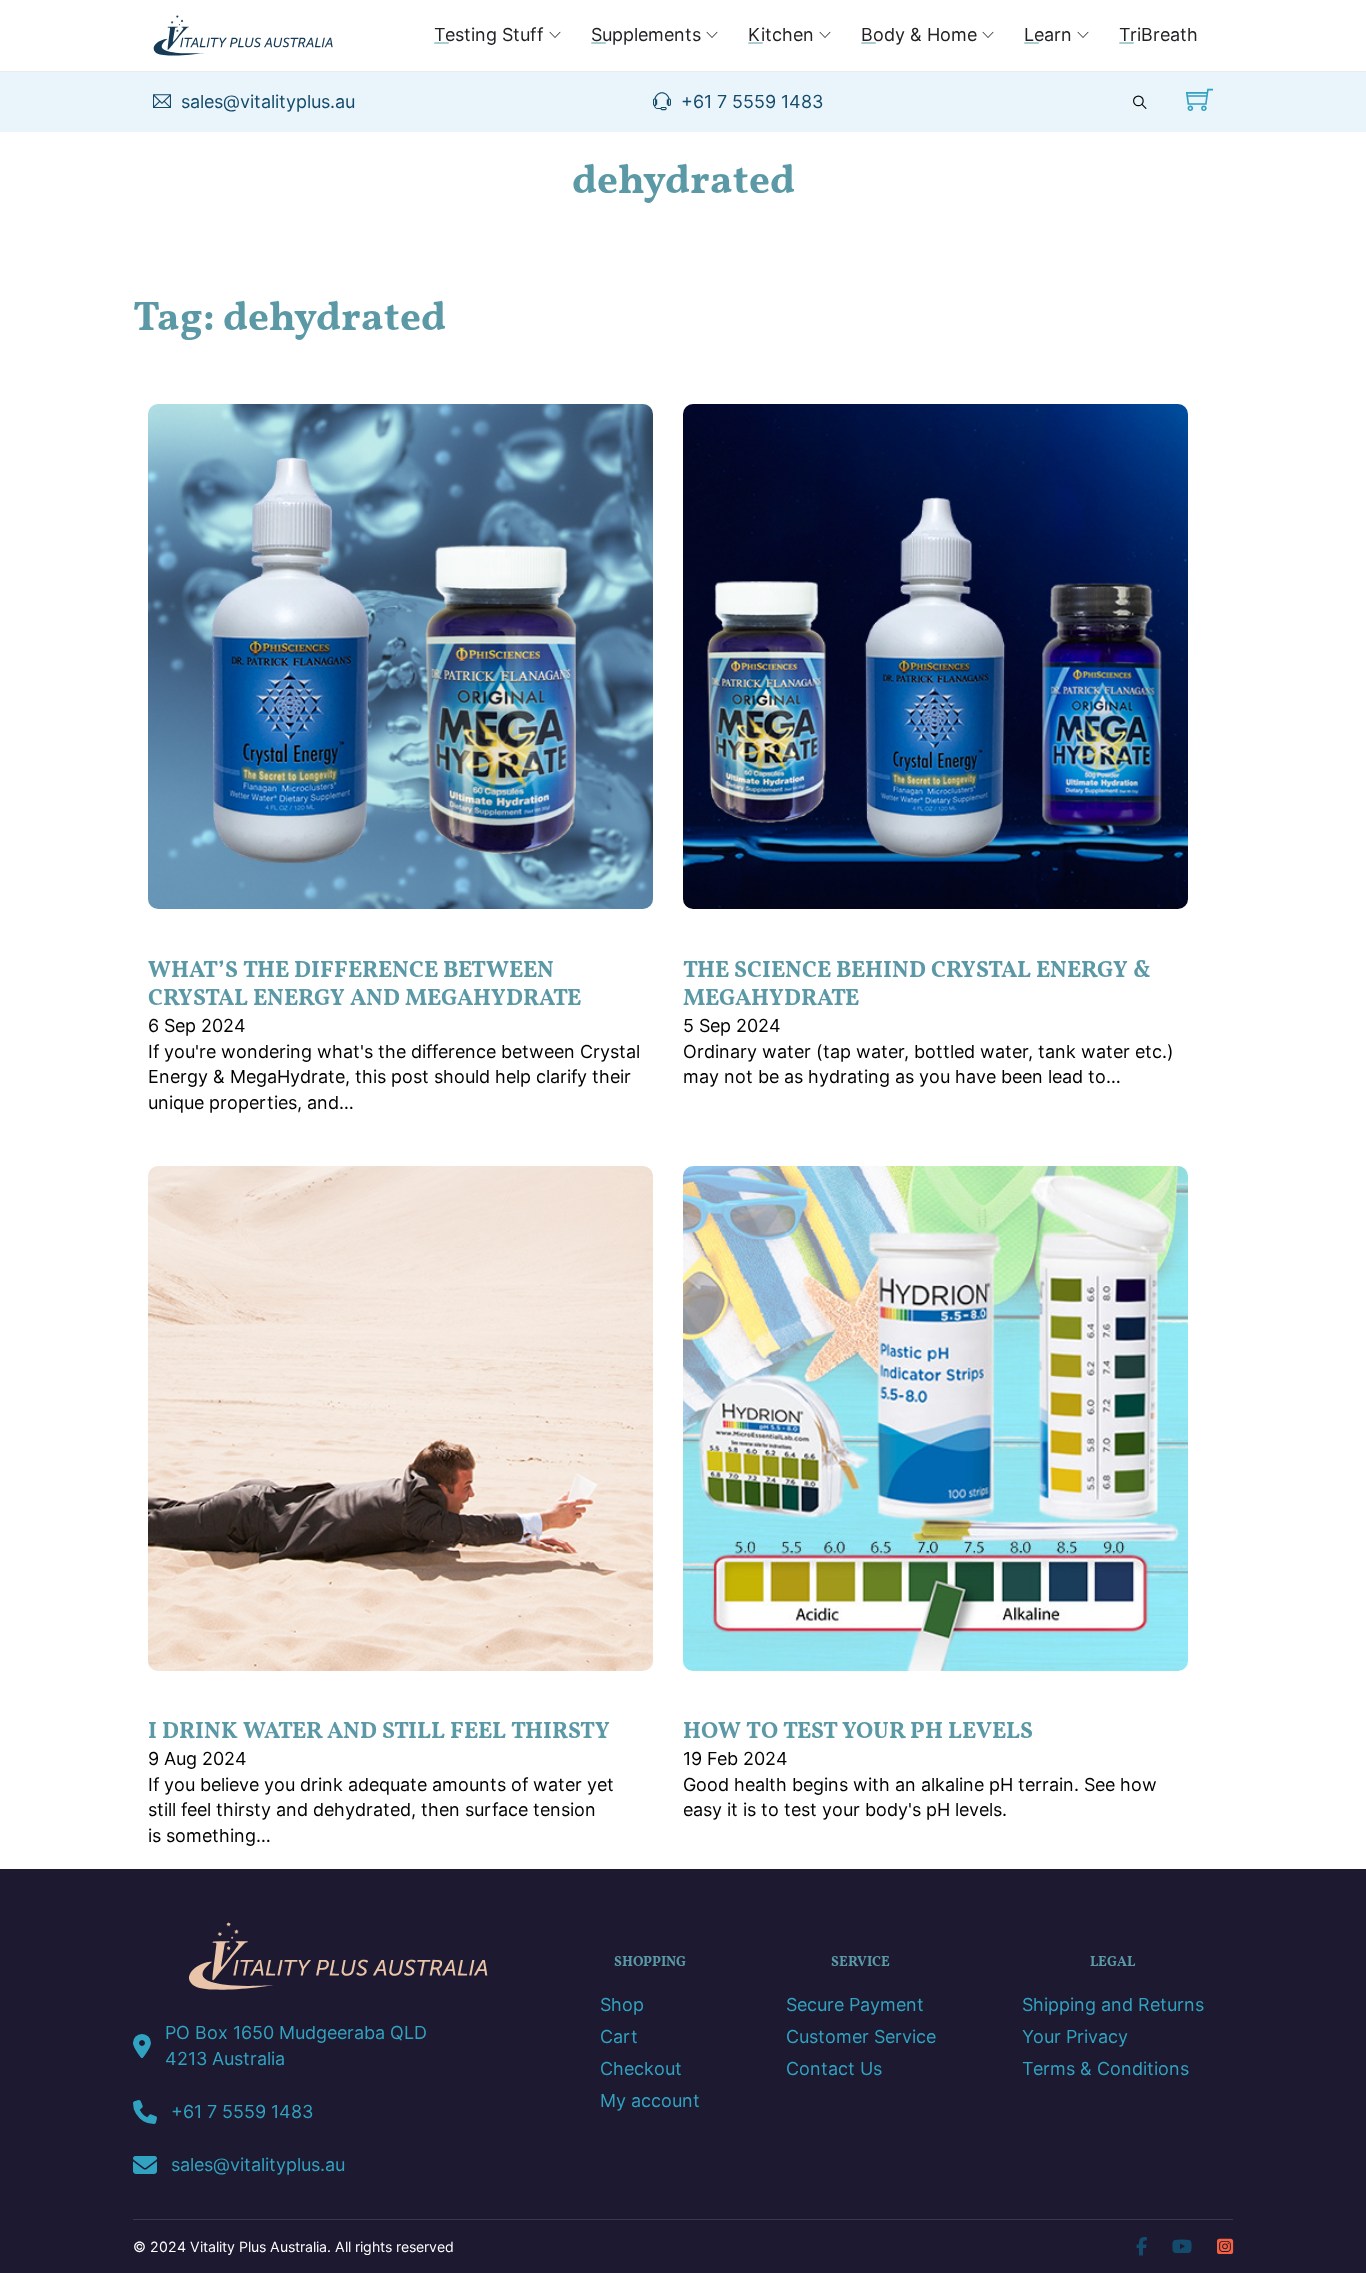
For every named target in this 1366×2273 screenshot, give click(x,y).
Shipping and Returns (1113, 2005)
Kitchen (781, 35)
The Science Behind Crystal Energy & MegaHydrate (917, 985)
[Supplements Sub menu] (712, 35)
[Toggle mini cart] (1199, 99)
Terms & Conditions (1105, 2069)
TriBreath (1158, 35)
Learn (1048, 35)
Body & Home (919, 35)
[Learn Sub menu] (1083, 35)
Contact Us (834, 2069)
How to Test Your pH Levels (858, 1732)
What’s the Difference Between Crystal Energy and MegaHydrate (364, 985)
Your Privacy (1075, 2037)
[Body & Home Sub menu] (988, 35)
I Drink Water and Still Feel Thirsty (379, 1732)
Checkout (641, 2069)
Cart (619, 2037)
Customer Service (861, 2037)
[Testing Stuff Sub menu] (555, 35)
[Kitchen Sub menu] (825, 35)
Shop (622, 2005)
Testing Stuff (489, 35)
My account (650, 2101)
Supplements (646, 35)
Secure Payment (855, 2005)
